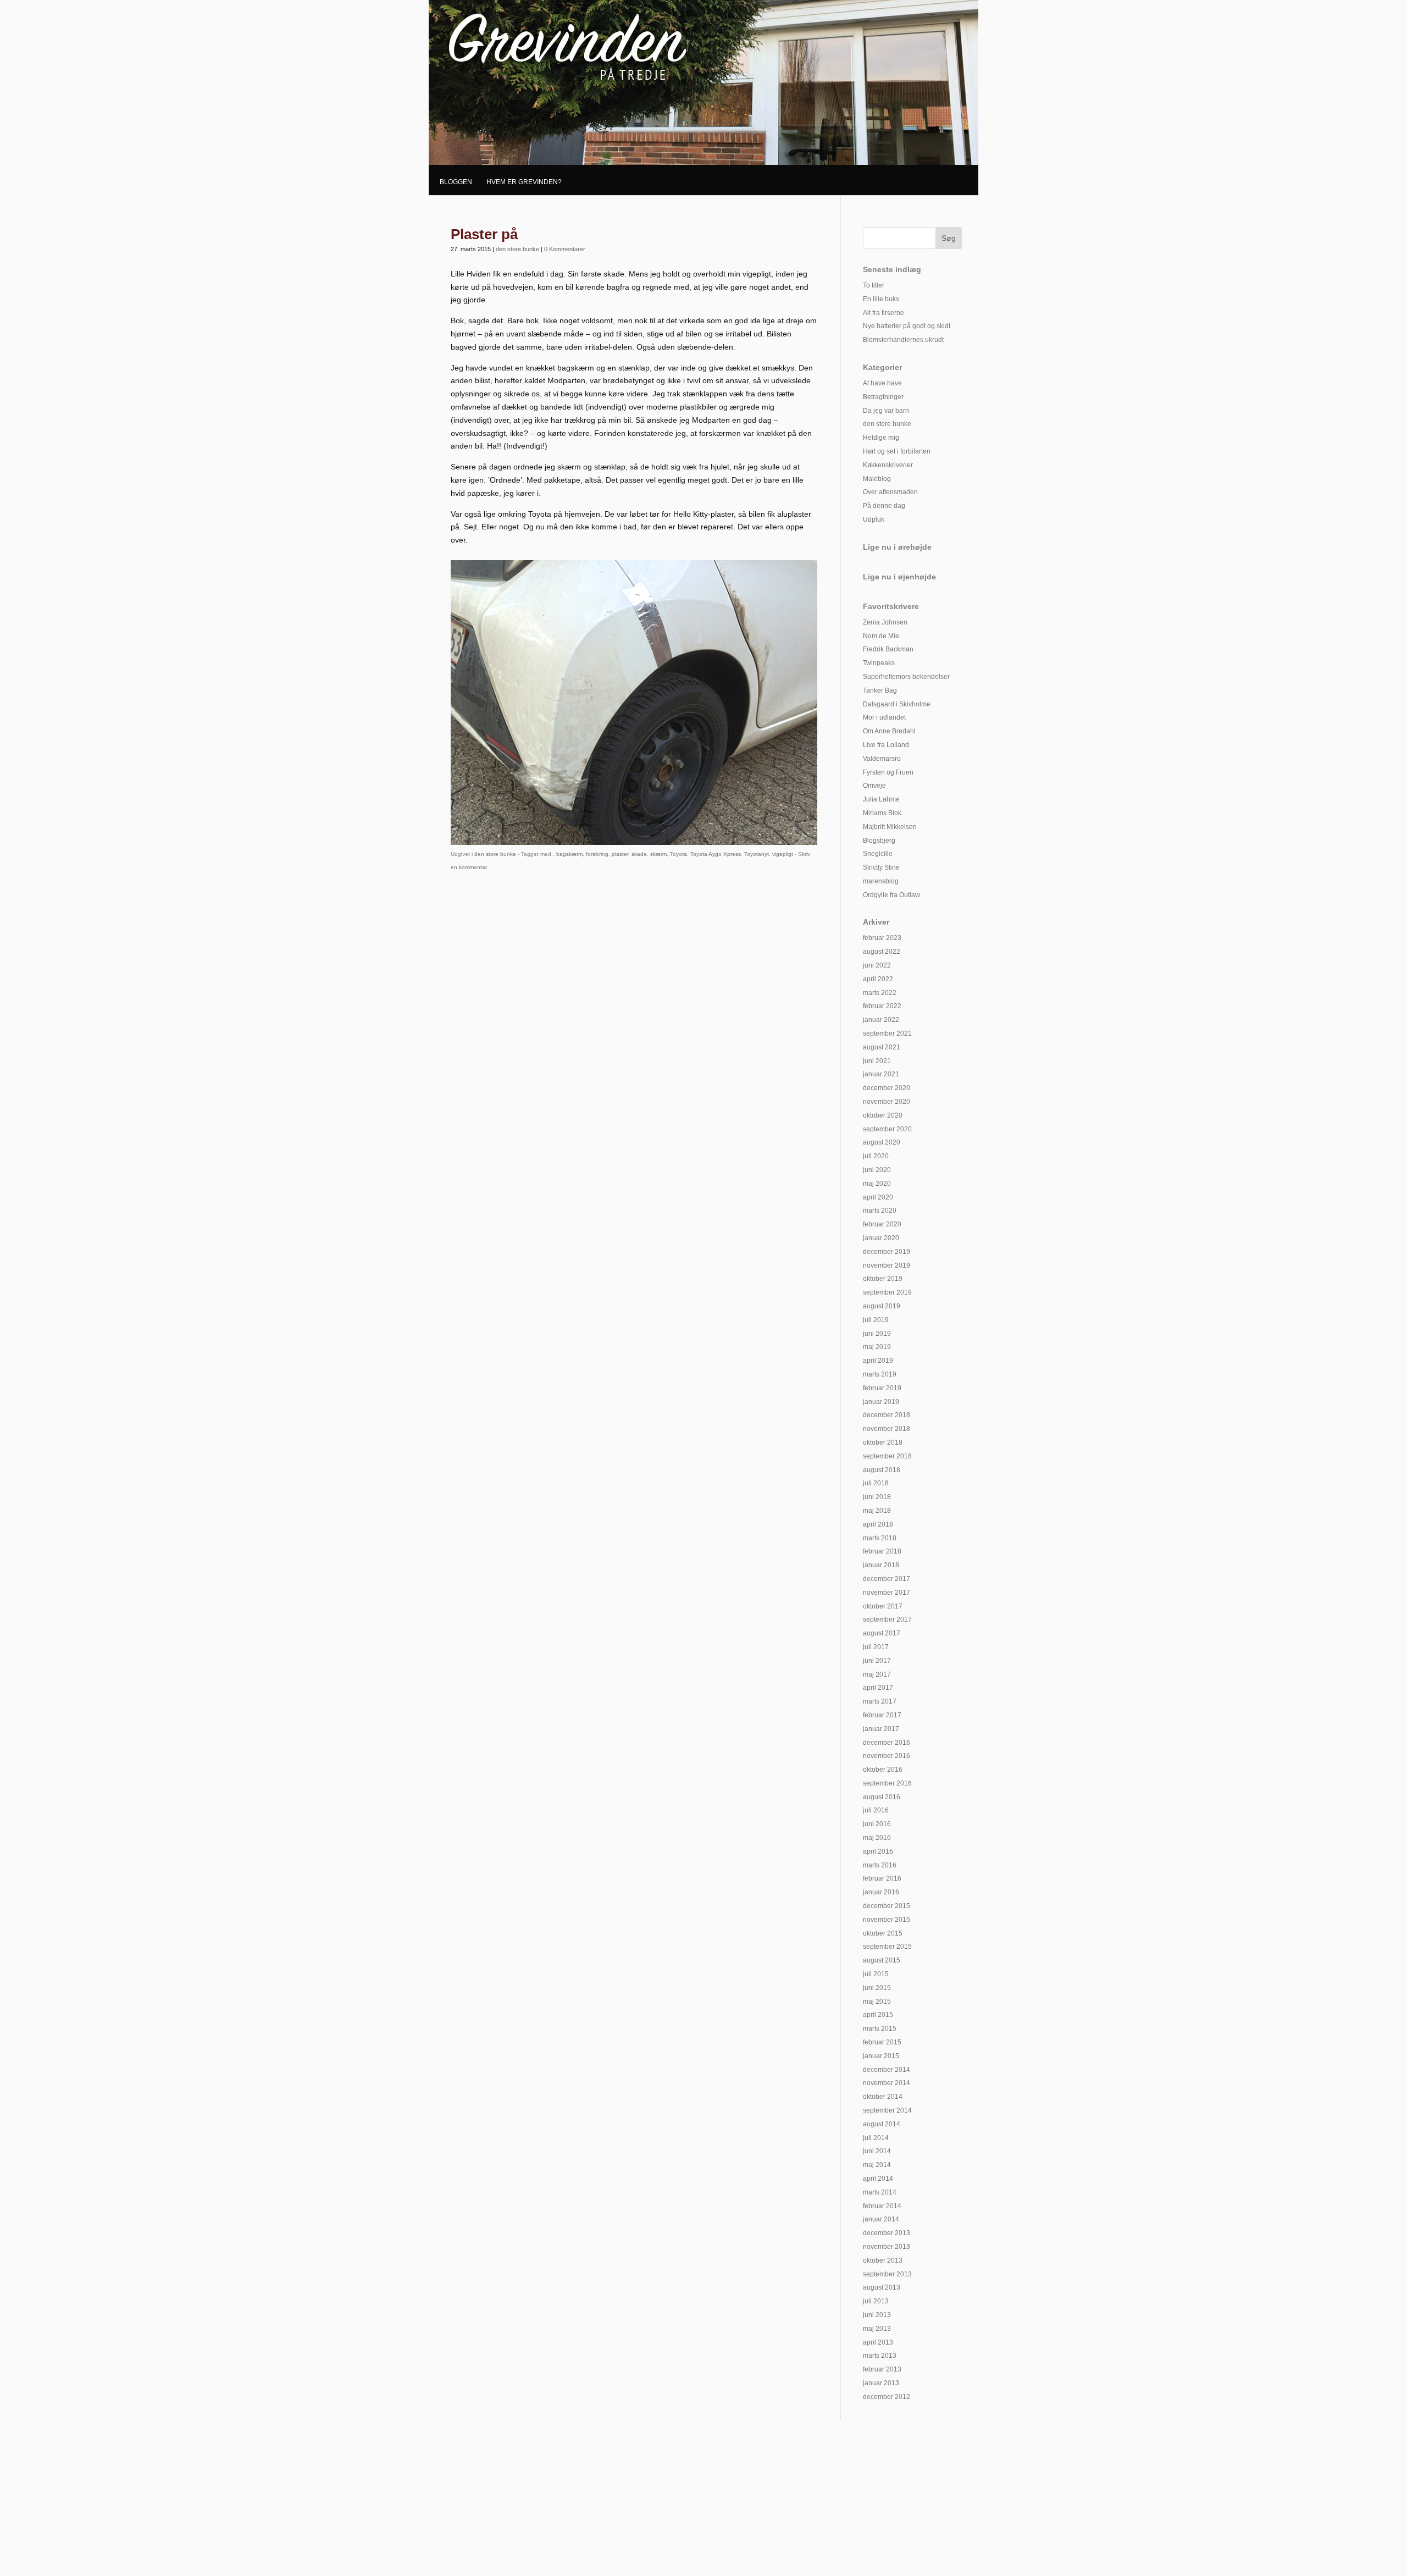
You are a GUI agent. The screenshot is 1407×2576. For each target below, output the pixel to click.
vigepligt (783, 854)
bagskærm (569, 854)
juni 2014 (877, 2151)
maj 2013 (877, 2329)
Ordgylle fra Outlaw (891, 895)
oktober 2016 (883, 1770)
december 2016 (887, 1743)
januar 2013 (881, 2383)
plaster (620, 854)
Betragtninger (883, 397)
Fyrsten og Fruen (888, 772)
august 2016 (882, 1797)
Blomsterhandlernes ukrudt (903, 340)
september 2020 (887, 1129)
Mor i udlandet (884, 717)
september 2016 (887, 1783)
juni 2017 (877, 1661)
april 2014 (878, 2179)
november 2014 (887, 2083)
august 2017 (882, 1633)
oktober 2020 (883, 1115)
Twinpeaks (879, 663)
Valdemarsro (882, 759)
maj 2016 (877, 1838)
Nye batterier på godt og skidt (907, 326)
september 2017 (887, 1619)
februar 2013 (882, 2369)
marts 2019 (880, 1374)
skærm (658, 854)
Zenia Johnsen (885, 622)
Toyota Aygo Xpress (716, 854)
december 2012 (887, 2397)
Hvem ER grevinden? (524, 182)
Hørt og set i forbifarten (897, 451)
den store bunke (517, 249)
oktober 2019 (883, 1279)
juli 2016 (876, 1810)
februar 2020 (882, 1224)
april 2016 (878, 1851)
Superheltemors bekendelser (906, 677)
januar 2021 (881, 1074)
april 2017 (878, 1688)
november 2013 (887, 2247)
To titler (874, 285)
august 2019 (882, 1306)
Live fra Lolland (886, 745)
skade (639, 854)
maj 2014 (877, 2165)
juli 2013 (876, 2301)
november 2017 (887, 1593)
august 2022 (882, 952)
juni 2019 (877, 1334)
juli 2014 (876, 2138)
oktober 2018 (883, 1442)
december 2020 (887, 1088)
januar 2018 (881, 1565)
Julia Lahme (881, 799)
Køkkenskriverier (888, 465)
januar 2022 (881, 1020)
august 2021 (882, 1047)
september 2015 (887, 1947)
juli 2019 (876, 1320)
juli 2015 (876, 1974)
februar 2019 (882, 1388)
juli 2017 (876, 1647)
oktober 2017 (883, 1606)
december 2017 (887, 1579)
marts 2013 (880, 2356)
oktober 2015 (883, 1933)
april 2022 (878, 979)
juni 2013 (877, 2315)
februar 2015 (882, 2042)
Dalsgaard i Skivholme (897, 704)
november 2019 (887, 1265)
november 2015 (887, 1920)
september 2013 (887, 2274)
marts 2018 (880, 1538)
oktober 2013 (883, 2260)
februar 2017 (882, 1715)
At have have (882, 383)
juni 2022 (877, 965)
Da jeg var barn (886, 411)
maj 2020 (877, 1184)
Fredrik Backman (888, 649)
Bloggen (456, 182)
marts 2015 (880, 2028)
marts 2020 (880, 1210)
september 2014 (887, 2110)
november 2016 (887, 1756)
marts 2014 (880, 2192)
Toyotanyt (757, 854)
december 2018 (887, 1415)
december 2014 (887, 2070)
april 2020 (878, 1197)
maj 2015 (877, 2002)
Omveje (874, 786)
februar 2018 (882, 1551)
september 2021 (887, 1033)
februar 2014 (882, 2206)
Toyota (678, 854)
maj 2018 (877, 1511)
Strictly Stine (881, 867)
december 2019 (887, 1252)
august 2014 (882, 2124)
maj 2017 (877, 1674)
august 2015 (882, 1960)
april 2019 (878, 1361)
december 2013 (887, 2233)
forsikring (597, 854)
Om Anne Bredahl (889, 731)
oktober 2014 (883, 2097)
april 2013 (878, 2342)
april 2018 (878, 1524)
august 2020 (882, 1142)
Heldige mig (881, 438)
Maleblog (877, 479)
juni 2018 (877, 1497)
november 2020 (887, 1102)
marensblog (881, 881)
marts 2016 (880, 1865)
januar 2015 (881, 2056)
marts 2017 (880, 1701)
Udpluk (874, 519)
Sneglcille (878, 854)
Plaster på (484, 234)
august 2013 (882, 2287)
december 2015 (887, 1906)
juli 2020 (876, 1156)
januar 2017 (881, 1729)
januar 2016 (881, 1892)
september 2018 (887, 1456)
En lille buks (881, 299)
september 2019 (887, 1292)
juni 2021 (877, 1061)
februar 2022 (882, 1006)
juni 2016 (877, 1824)
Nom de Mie (881, 636)
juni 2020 (877, 1170)
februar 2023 (882, 938)
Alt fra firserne (883, 313)
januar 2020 (881, 1238)
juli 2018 (876, 1483)
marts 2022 (880, 993)
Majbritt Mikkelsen (890, 827)
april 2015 (878, 2015)
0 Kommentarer (565, 249)
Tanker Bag (880, 690)
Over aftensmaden (890, 492)
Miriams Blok (882, 813)
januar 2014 (881, 2219)
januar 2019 (881, 1402)
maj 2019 (877, 1347)
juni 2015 (877, 1988)
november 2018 (887, 1429)
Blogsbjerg (879, 841)
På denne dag (884, 506)
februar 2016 (882, 1878)
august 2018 (882, 1470)
